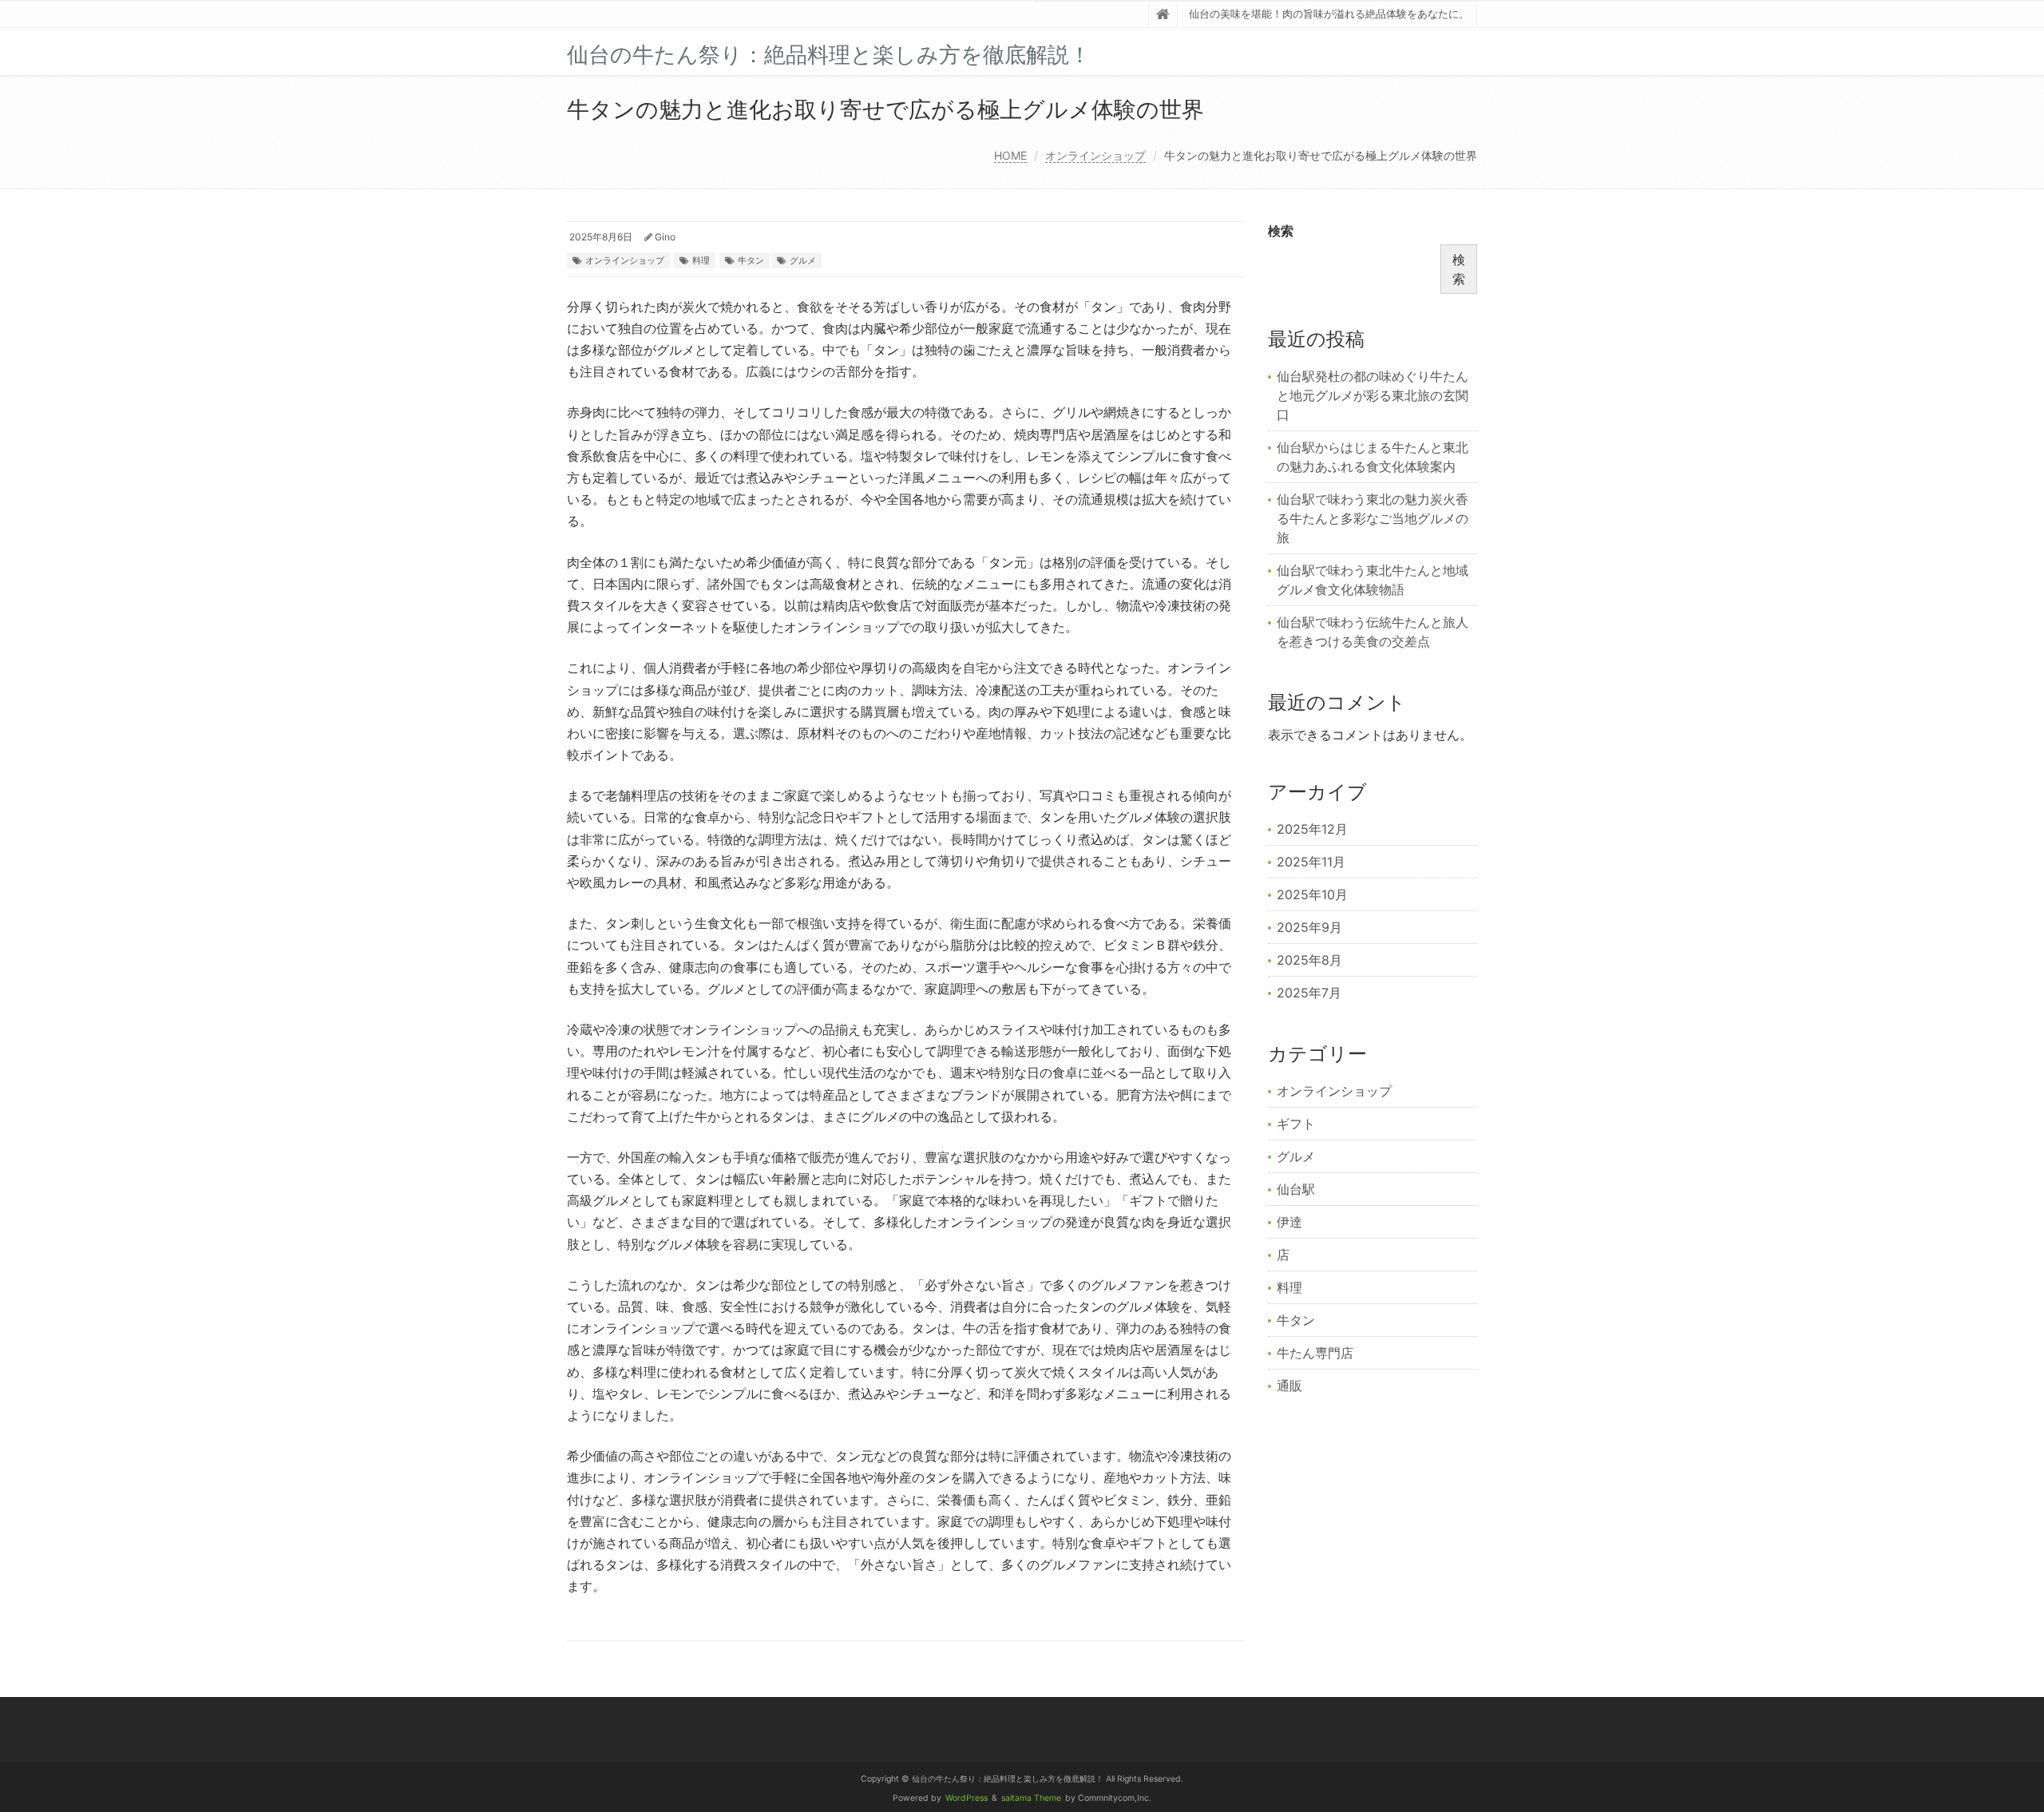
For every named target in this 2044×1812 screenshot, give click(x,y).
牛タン (751, 260)
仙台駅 (1296, 1189)
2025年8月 (1309, 960)
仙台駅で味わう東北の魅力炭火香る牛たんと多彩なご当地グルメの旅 (1373, 518)
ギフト (1296, 1124)
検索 (1281, 231)
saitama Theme (1031, 1798)
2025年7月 (1309, 993)
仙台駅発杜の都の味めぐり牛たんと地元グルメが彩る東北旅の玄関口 (1373, 395)
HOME (1010, 155)
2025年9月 (1309, 927)
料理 (701, 260)
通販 (1289, 1386)
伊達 (1289, 1222)
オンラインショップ (1095, 155)
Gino (665, 237)
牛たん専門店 (1315, 1353)
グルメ (803, 260)
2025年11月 (1311, 862)
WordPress (967, 1798)
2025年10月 (1312, 894)
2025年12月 (1312, 829)
